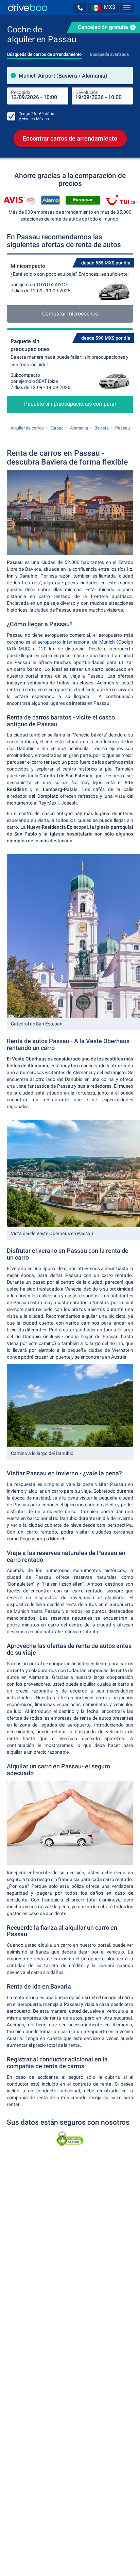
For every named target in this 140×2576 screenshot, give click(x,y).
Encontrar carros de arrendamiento (70, 138)
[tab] (44, 52)
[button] (80, 8)
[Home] (28, 8)
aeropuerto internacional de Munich (76, 642)
